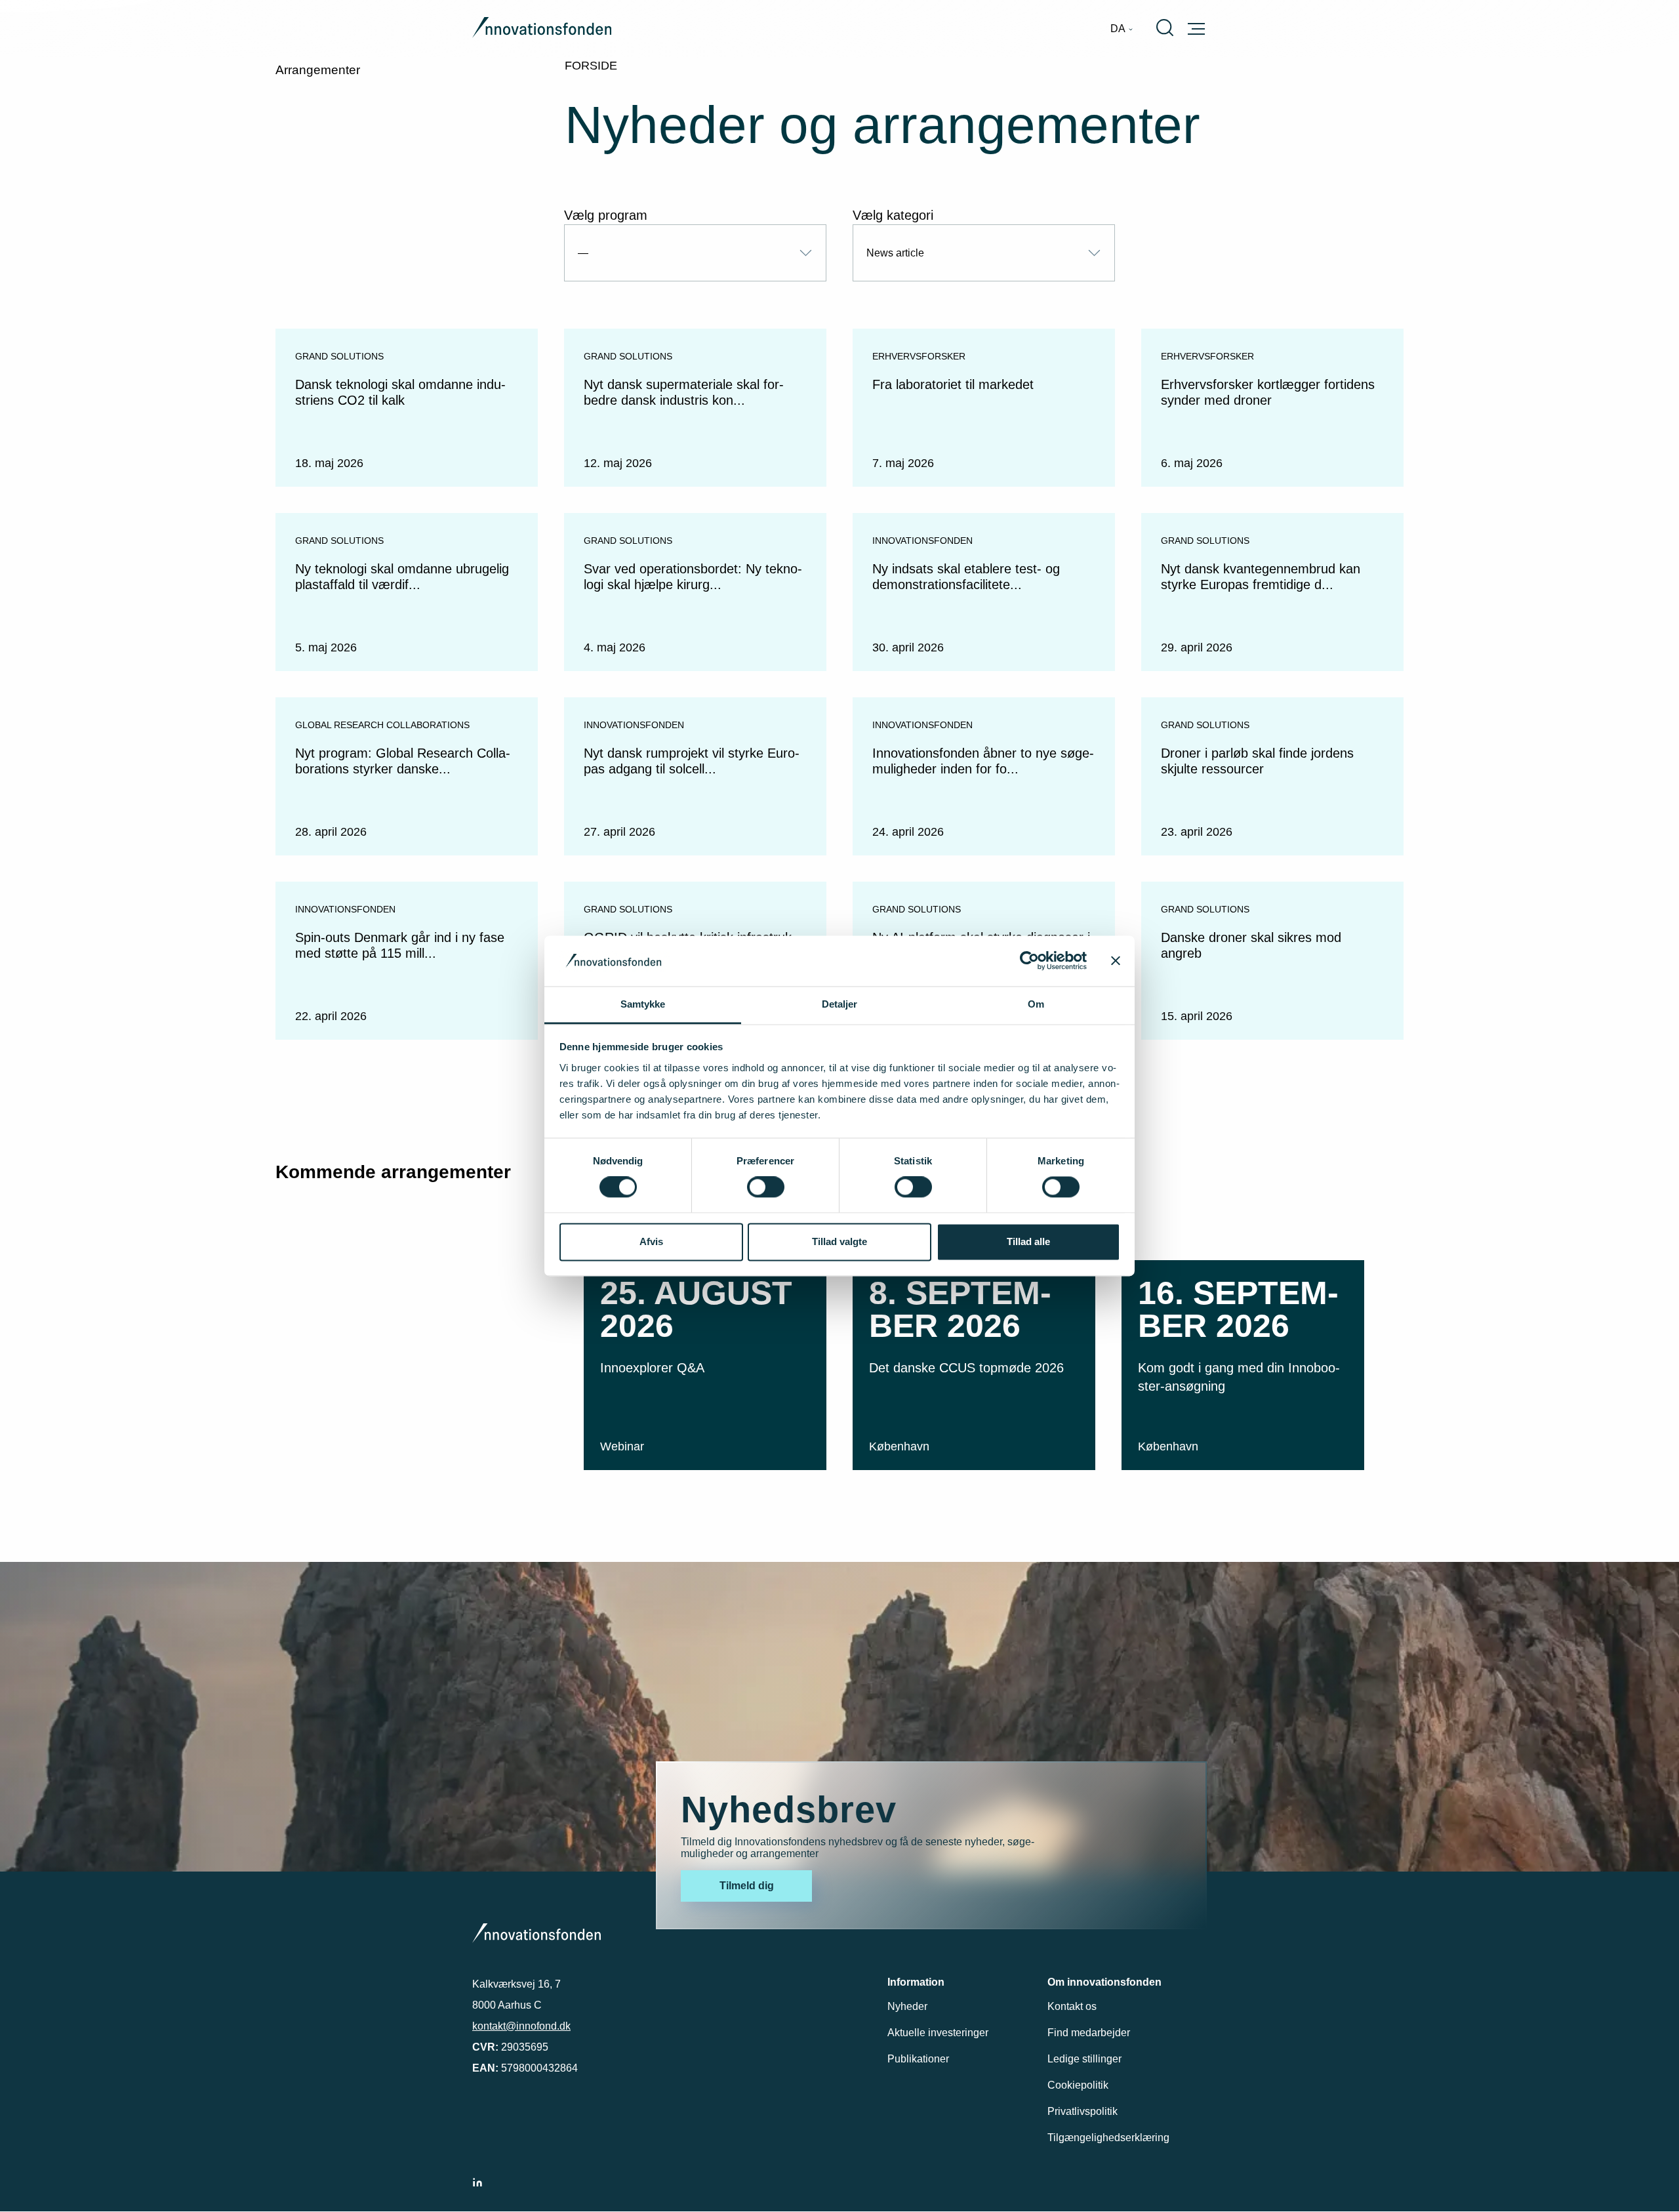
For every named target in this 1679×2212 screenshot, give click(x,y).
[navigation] (1122, 29)
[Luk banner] (1116, 961)
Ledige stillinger (1084, 2059)
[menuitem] (1122, 29)
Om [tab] (1036, 1004)
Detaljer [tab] (840, 1004)
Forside (591, 66)
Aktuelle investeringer (938, 2033)
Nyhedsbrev (789, 1810)
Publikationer (918, 2059)
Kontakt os (1072, 2006)
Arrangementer (318, 70)
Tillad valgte (839, 1241)
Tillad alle (1028, 1241)
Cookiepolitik (1078, 2085)
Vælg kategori (893, 215)
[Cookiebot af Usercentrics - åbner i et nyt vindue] (1029, 961)
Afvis (651, 1241)
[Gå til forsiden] (542, 29)
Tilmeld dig (747, 1886)
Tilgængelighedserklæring (1108, 2138)
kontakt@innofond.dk (521, 2026)
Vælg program (606, 215)
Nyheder (907, 2006)
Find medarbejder (1089, 2033)
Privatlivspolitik (1082, 2111)
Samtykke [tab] (643, 1004)
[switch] (766, 1187)
